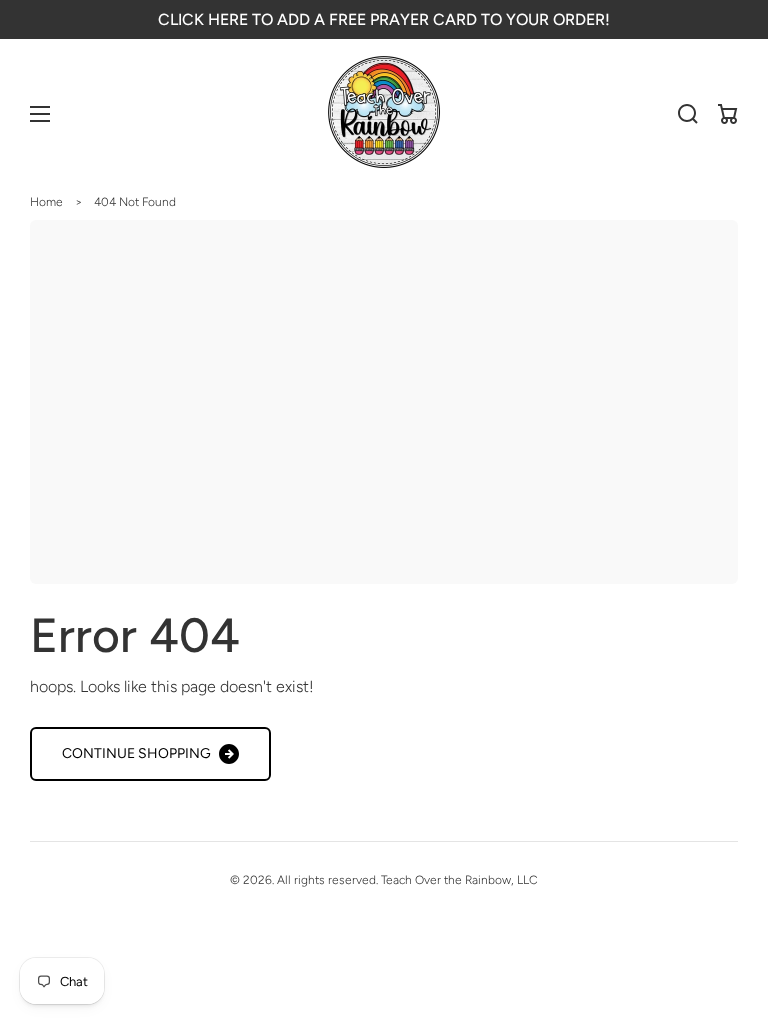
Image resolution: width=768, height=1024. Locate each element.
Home (46, 202)
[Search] (688, 114)
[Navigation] (40, 114)
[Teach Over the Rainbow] (384, 114)
